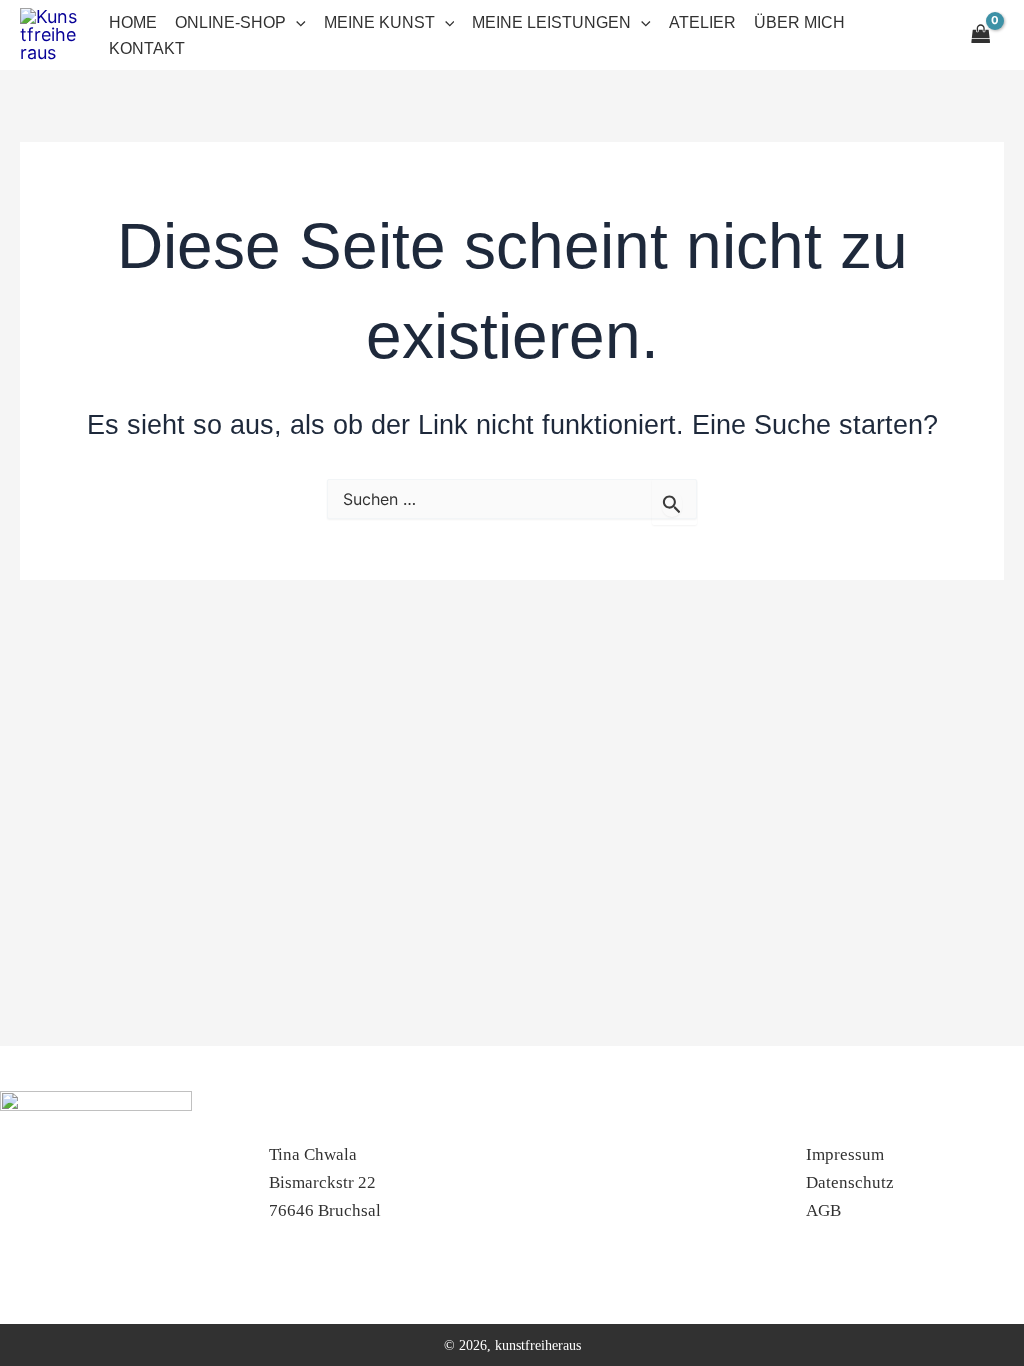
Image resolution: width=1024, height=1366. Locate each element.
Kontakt (147, 48)
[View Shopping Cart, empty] (982, 34)
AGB (823, 1210)
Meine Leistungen (551, 22)
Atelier (702, 22)
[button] (296, 23)
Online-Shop (230, 22)
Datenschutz (850, 1182)
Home (133, 22)
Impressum (845, 1154)
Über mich (799, 22)
